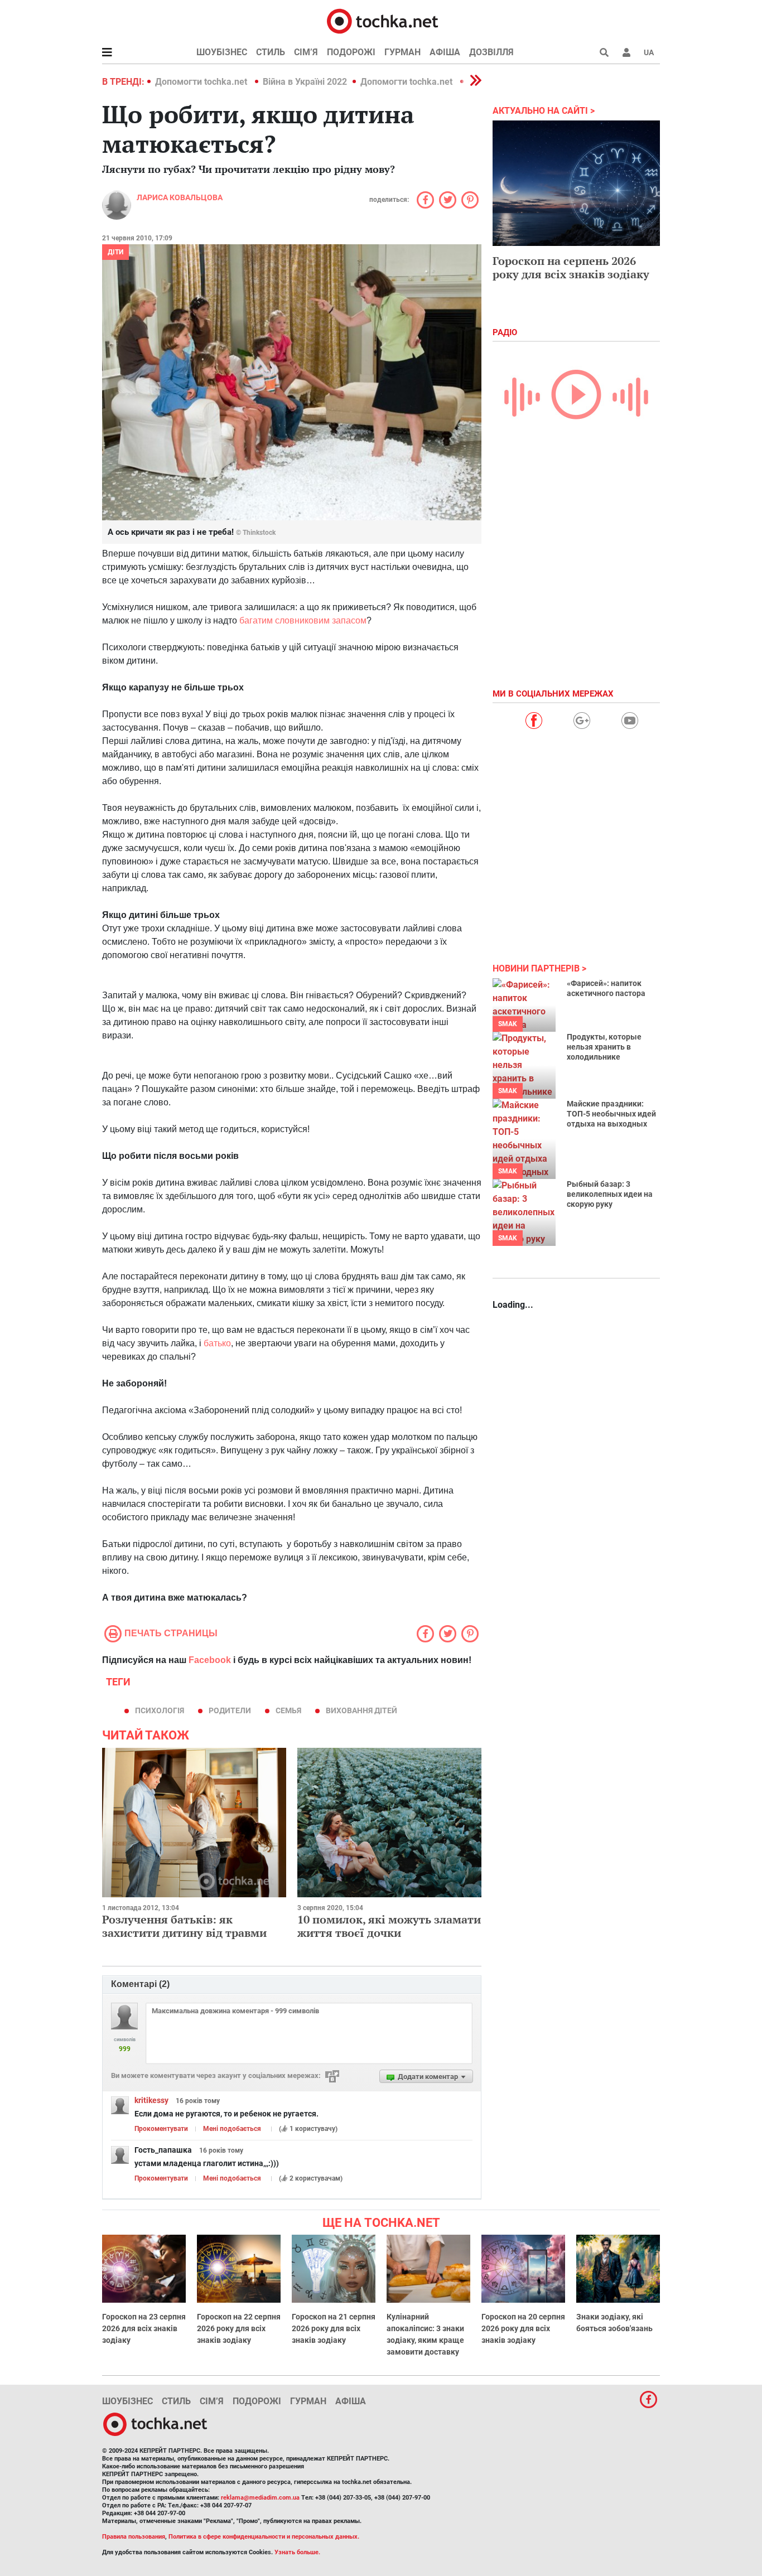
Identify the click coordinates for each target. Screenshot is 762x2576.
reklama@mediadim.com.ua (260, 2498)
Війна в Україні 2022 (305, 82)
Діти (115, 252)
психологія (160, 1710)
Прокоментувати (161, 2129)
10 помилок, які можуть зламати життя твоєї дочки (389, 1926)
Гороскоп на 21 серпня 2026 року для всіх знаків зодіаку (334, 2328)
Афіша (445, 52)
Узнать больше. (297, 2552)
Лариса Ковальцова (180, 197)
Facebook (210, 1660)
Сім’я (306, 52)
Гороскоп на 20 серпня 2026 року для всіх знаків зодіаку (523, 2328)
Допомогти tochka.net (202, 82)
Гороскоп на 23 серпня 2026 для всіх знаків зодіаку (144, 2328)
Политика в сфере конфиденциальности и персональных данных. (264, 2537)
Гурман (402, 52)
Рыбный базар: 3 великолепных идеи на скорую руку (610, 1194)
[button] (626, 52)
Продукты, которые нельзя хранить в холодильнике (604, 1047)
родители (230, 1710)
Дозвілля (491, 52)
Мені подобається (232, 2129)
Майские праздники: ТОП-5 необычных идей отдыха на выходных (611, 1114)
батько (217, 1343)
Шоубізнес (222, 52)
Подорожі (351, 52)
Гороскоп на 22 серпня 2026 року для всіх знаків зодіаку (239, 2328)
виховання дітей (361, 1710)
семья (288, 1710)
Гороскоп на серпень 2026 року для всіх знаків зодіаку (571, 267)
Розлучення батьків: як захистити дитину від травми (184, 1926)
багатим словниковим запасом (303, 620)
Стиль (271, 52)
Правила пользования (134, 2537)
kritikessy (151, 2100)
